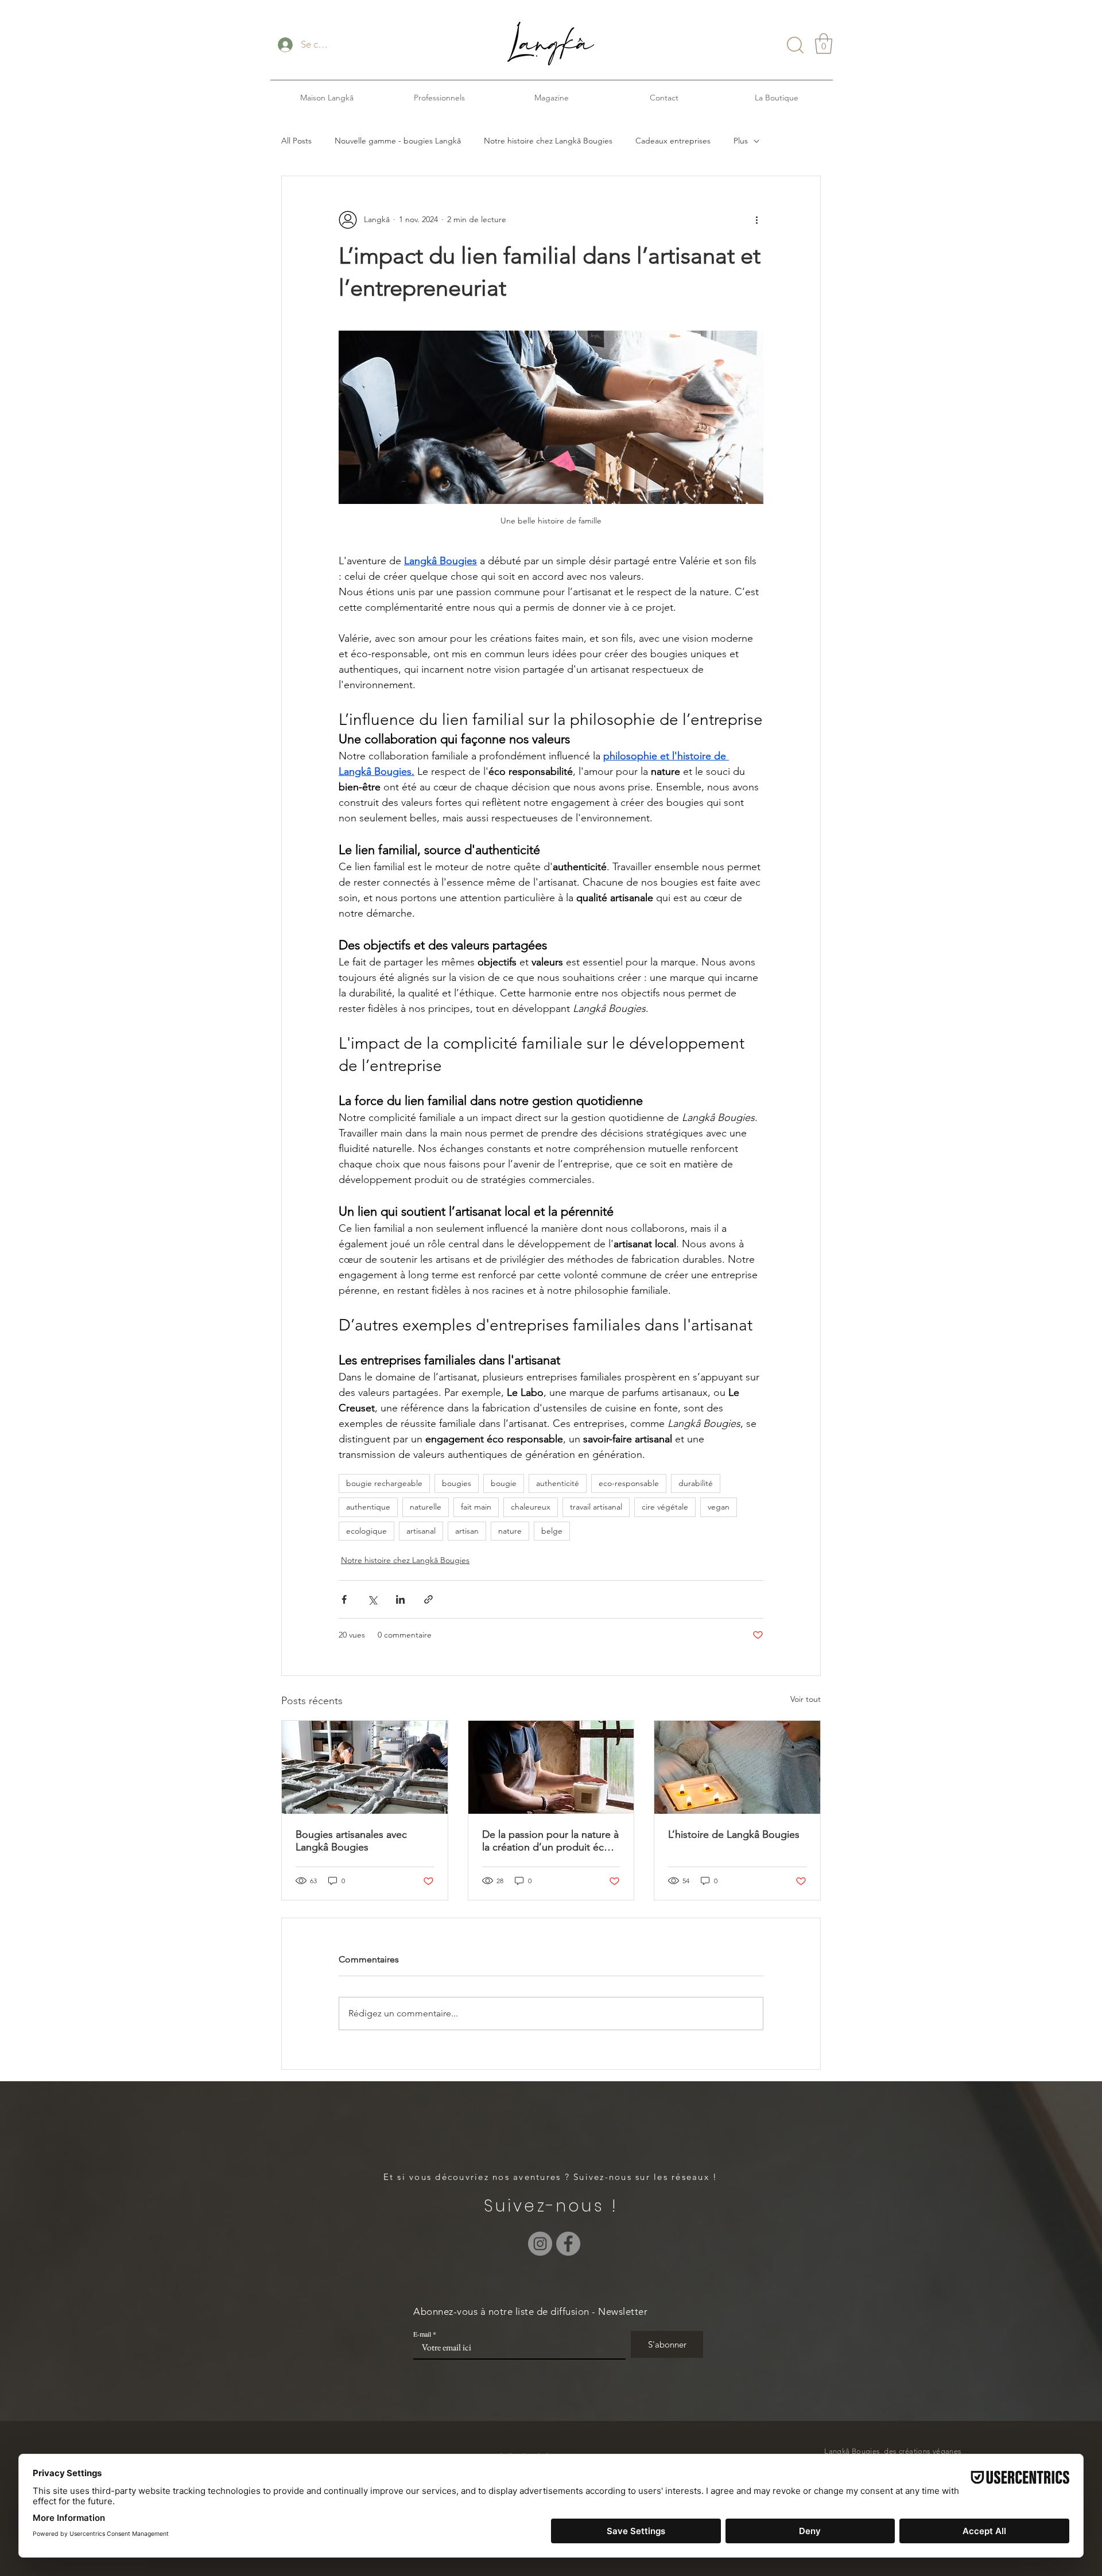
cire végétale (665, 1507)
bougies (457, 1483)
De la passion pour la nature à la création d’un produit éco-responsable (550, 1841)
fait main (476, 1507)
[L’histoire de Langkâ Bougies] (737, 1767)
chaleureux (531, 1507)
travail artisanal (596, 1507)
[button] (824, 44)
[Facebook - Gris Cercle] (568, 2244)
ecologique (366, 1531)
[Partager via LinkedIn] (400, 1599)
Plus (741, 141)
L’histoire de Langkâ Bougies (734, 1834)
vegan (719, 1507)
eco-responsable (629, 1483)
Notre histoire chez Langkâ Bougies (548, 141)
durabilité (696, 1483)
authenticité (558, 1483)
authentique (368, 1507)
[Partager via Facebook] (344, 1599)
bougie (504, 1483)
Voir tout (806, 1699)
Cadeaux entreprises (673, 141)
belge (552, 1531)
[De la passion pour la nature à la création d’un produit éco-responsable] (551, 1767)
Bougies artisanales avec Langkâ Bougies (351, 1841)
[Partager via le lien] (428, 1599)
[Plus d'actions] (756, 220)
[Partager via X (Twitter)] (372, 1599)
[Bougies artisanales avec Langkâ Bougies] (365, 1767)
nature (510, 1531)
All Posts (296, 141)
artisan (467, 1531)
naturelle (426, 1507)
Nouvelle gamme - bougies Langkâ (398, 141)
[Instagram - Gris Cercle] (540, 2244)
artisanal (421, 1531)
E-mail (422, 2334)
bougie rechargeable (384, 1483)
